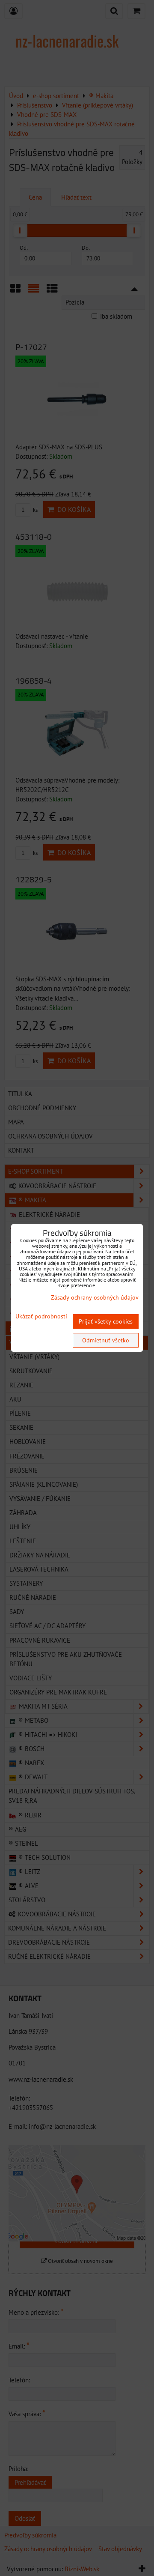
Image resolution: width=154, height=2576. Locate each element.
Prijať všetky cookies (106, 1321)
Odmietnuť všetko (106, 1340)
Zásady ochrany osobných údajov (95, 1297)
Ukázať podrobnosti (41, 1316)
